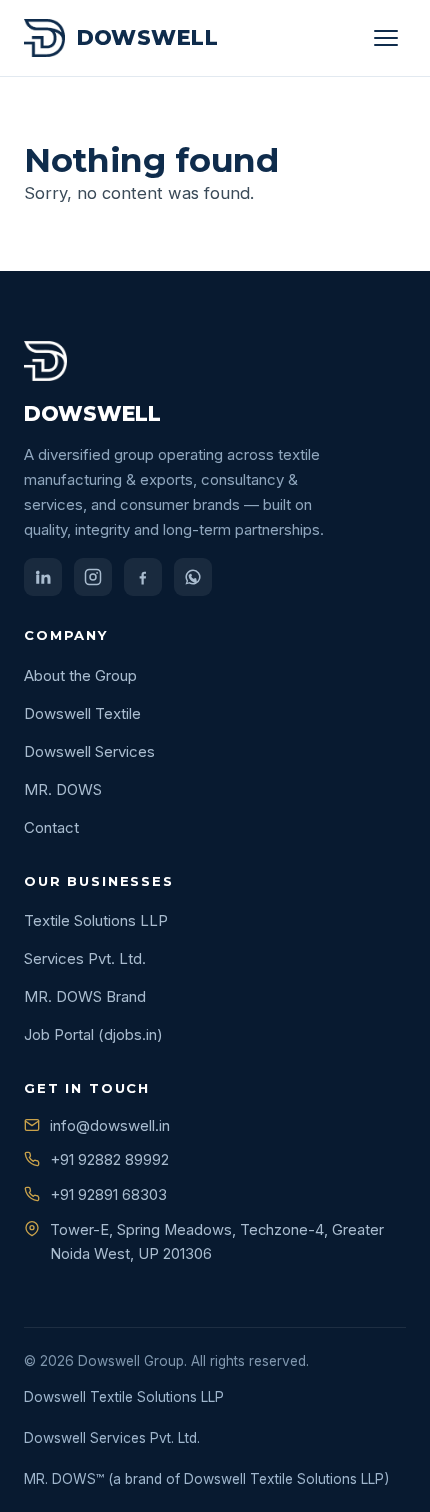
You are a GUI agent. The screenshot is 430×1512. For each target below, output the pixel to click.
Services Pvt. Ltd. (85, 958)
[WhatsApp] (193, 577)
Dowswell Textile (82, 713)
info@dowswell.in (110, 1125)
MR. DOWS (63, 789)
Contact (51, 827)
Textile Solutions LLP (96, 920)
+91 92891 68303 (108, 1194)
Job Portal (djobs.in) (93, 1034)
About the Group (80, 675)
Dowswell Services (89, 751)
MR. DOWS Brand (85, 996)
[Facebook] (143, 577)
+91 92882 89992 (109, 1159)
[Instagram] (93, 577)
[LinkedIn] (43, 577)
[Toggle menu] (386, 38)
